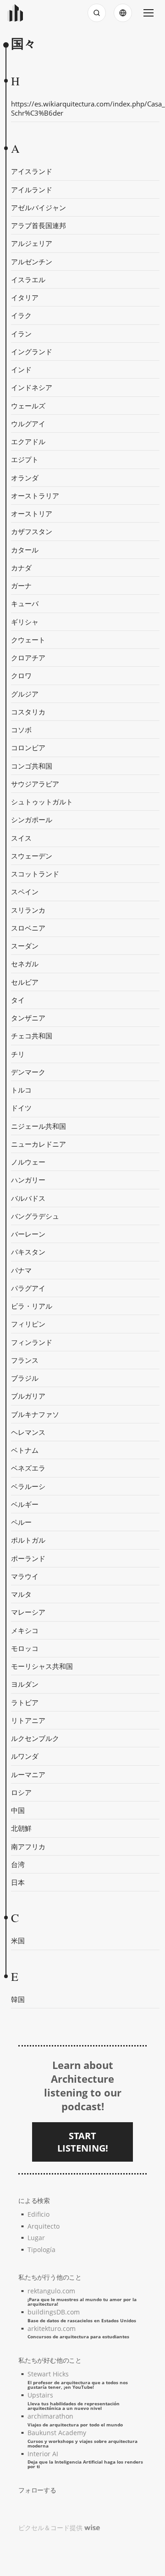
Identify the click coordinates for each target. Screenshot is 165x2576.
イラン (21, 334)
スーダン (25, 946)
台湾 (18, 1864)
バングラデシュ (35, 1216)
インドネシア (32, 387)
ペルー (21, 1522)
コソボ (21, 730)
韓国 (18, 1999)
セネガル (25, 964)
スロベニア (28, 928)
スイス (21, 838)
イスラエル (28, 279)
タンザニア (28, 1018)
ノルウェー (28, 1162)
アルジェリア (32, 243)
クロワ (21, 675)
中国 (18, 1810)
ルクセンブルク (35, 1738)
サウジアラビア (35, 784)
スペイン (25, 892)
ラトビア (25, 1702)
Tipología (41, 2250)
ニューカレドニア (38, 1144)
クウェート (28, 640)
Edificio (38, 2214)
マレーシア (28, 1612)
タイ (18, 1000)
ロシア (21, 1792)
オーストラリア (35, 496)
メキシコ (25, 1630)
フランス (25, 1360)
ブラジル (25, 1378)
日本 (18, 1882)
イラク (21, 315)
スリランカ (28, 910)
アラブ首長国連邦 (38, 225)
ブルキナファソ (35, 1414)
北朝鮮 (21, 1828)
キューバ (25, 603)
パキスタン (28, 1252)
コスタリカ (28, 712)
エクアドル (28, 441)
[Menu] (148, 13)
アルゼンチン (32, 262)
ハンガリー (28, 1180)
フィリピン (28, 1324)
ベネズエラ (28, 1468)
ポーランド (28, 1558)
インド (21, 369)
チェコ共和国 (32, 1036)
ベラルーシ (28, 1486)
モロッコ (25, 1648)
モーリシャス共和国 (42, 1666)
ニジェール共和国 (38, 1126)
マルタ (21, 1594)
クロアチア (28, 658)
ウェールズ (28, 406)
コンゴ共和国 (32, 766)
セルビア (25, 982)
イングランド (32, 351)
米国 (18, 1940)
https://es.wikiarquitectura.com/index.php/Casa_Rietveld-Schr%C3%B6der (85, 108)
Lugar (36, 2238)
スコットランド (35, 874)
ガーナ (21, 585)
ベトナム (25, 1450)
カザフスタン (32, 531)
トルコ (21, 1090)
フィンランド (32, 1342)
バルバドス (28, 1198)
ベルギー (25, 1504)
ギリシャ (25, 622)
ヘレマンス (28, 1432)
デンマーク (28, 1072)
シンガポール (32, 820)
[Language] (123, 13)
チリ (18, 1054)
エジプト (25, 459)
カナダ (21, 568)
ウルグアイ (28, 424)
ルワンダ (25, 1756)
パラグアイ (28, 1288)
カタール (25, 550)
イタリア (25, 297)
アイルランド (32, 190)
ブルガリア (28, 1396)
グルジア (25, 694)
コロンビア (28, 747)
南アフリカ (28, 1846)
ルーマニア (28, 1774)
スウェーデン (32, 856)
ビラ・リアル (32, 1306)
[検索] (97, 13)
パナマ (21, 1270)
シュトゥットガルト (42, 802)
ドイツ (21, 1108)
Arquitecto (44, 2226)
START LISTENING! (83, 2142)
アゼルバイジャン (38, 207)
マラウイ (25, 1576)
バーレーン (28, 1234)
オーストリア (32, 513)
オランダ (25, 478)
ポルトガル (28, 1540)
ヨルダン (25, 1684)
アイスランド (32, 171)
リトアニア (28, 1720)
